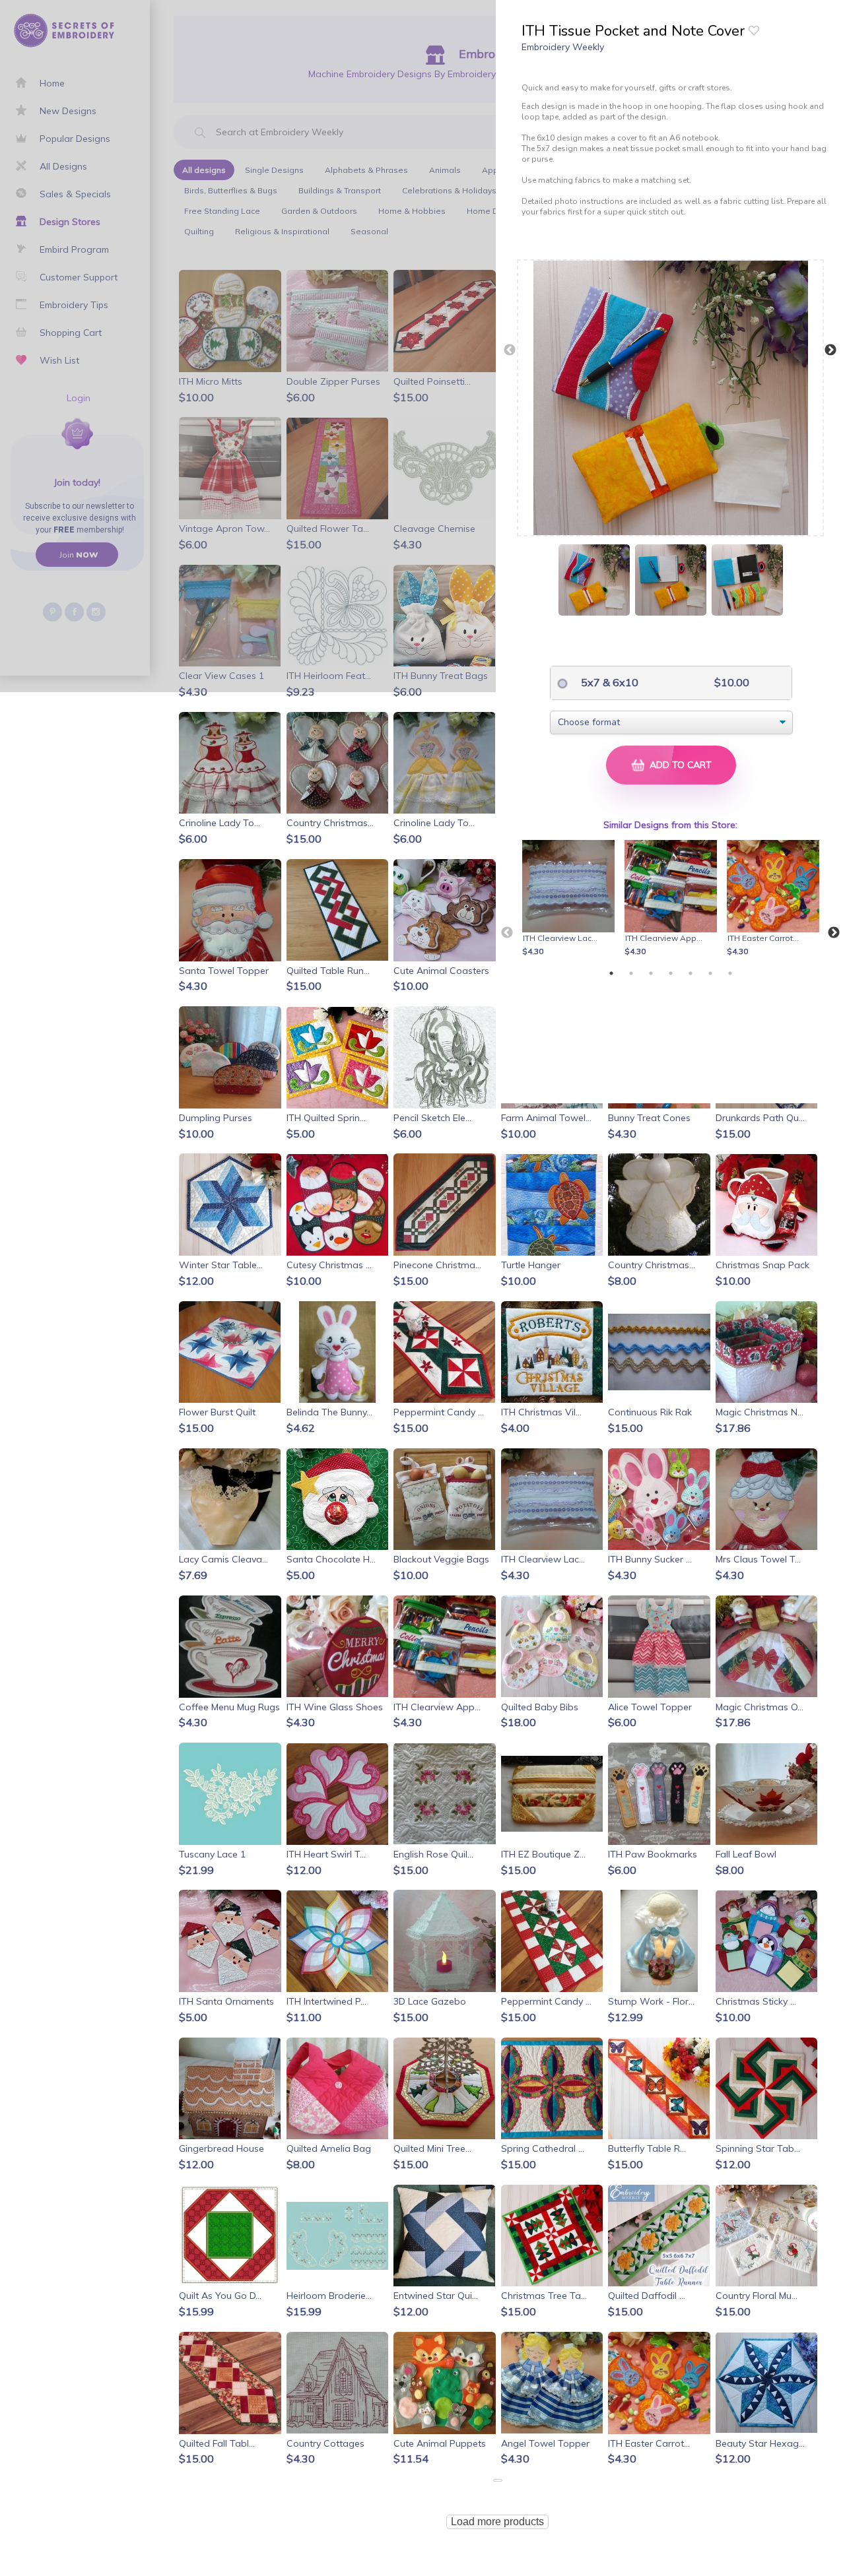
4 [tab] (671, 973)
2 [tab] (631, 973)
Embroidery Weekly (563, 47)
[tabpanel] (571, 899)
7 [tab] (730, 973)
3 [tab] (651, 973)
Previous (510, 350)
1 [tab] (611, 973)
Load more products (497, 2522)
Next (830, 350)
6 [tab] (710, 973)
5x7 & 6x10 (608, 682)
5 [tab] (691, 973)
